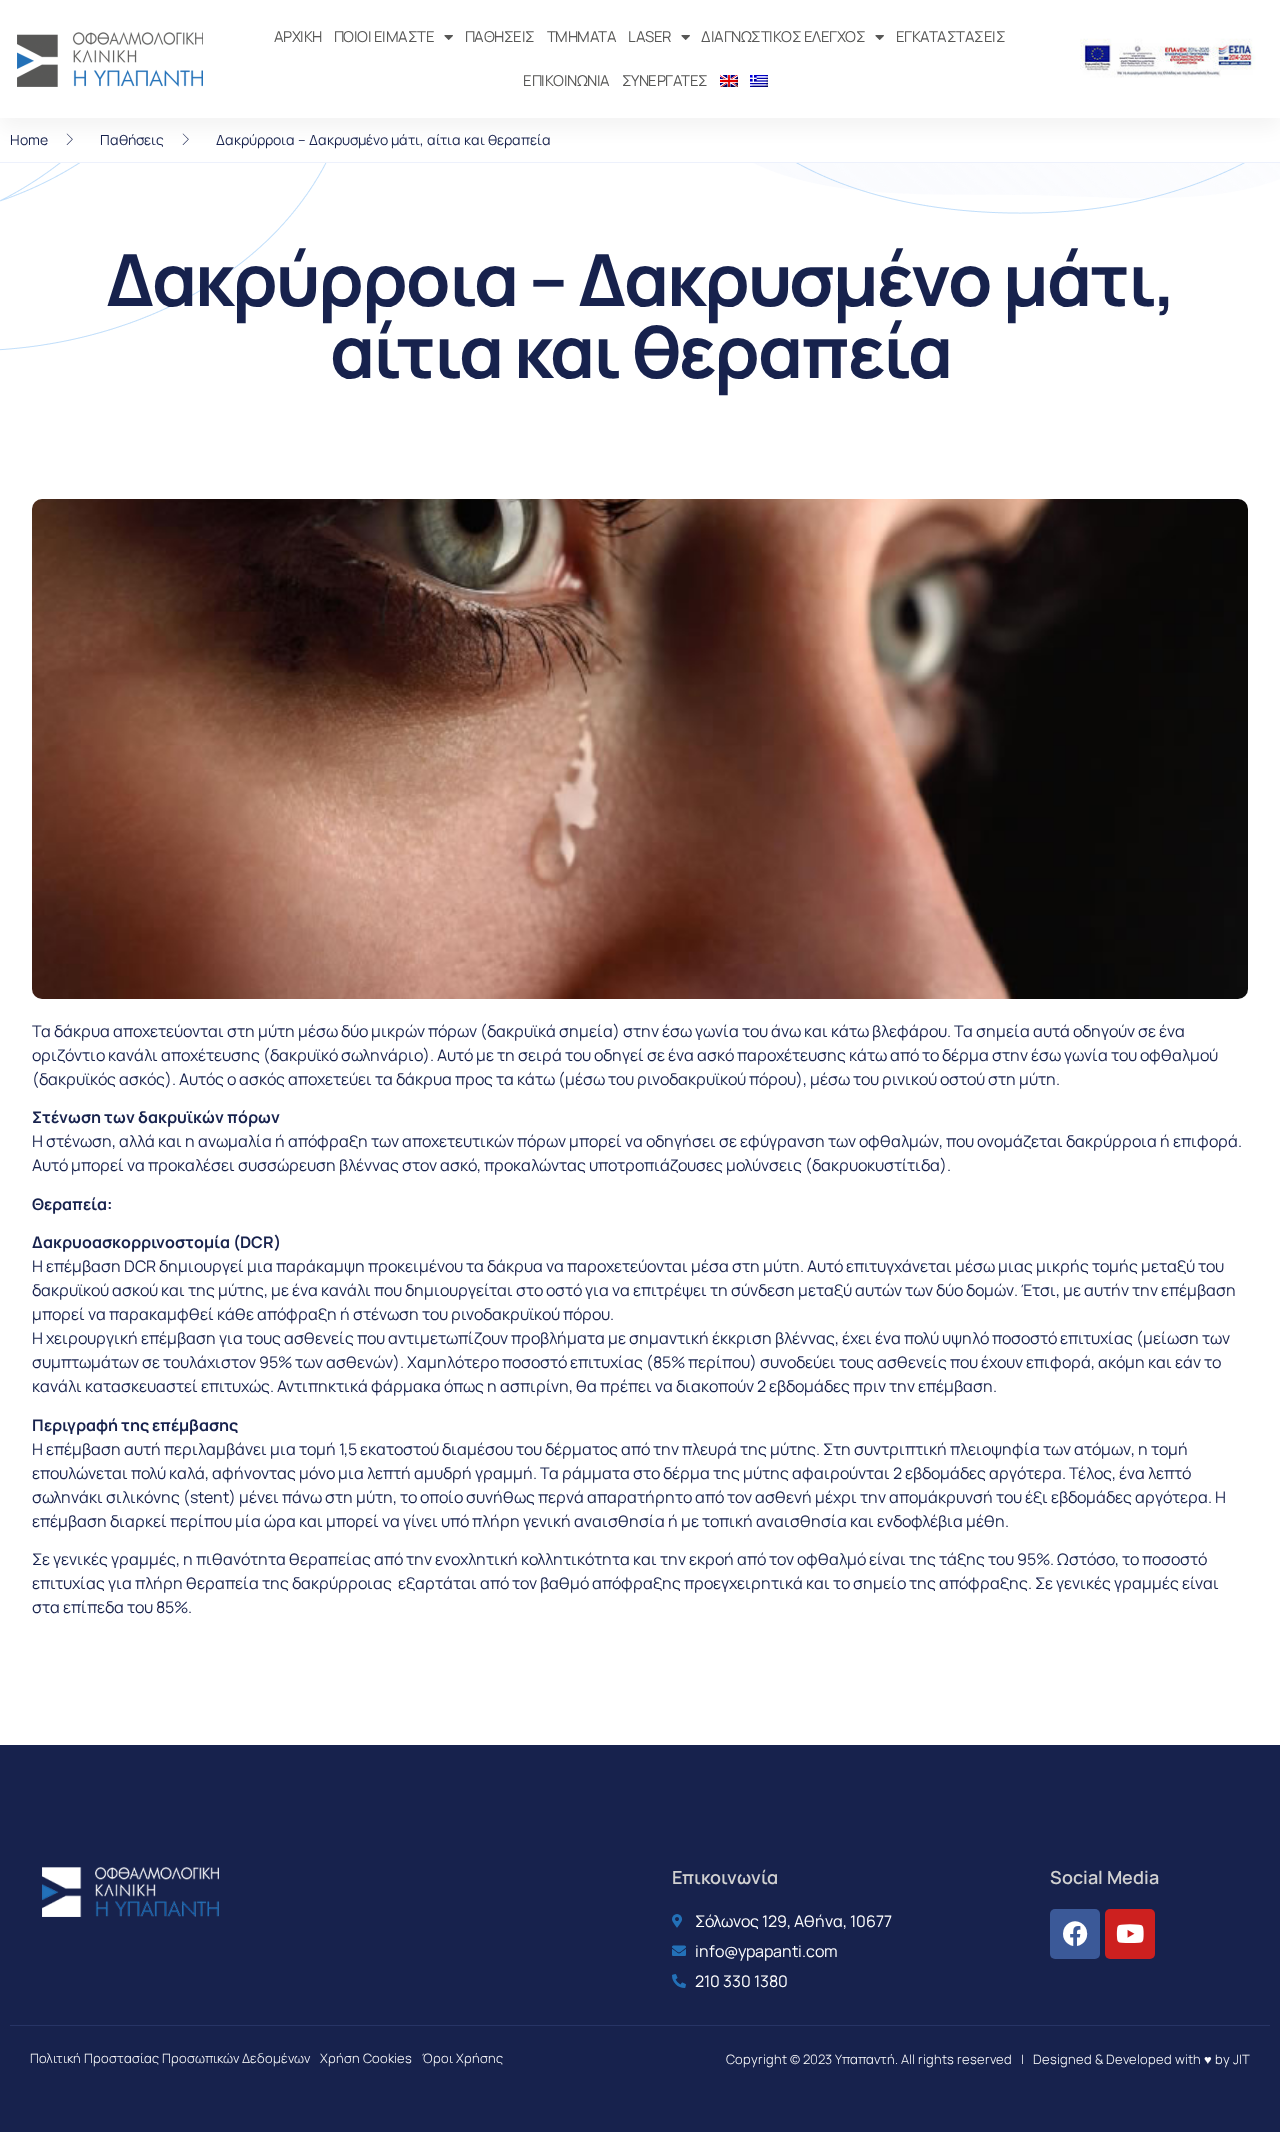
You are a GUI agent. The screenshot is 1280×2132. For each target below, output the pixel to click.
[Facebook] (1075, 1934)
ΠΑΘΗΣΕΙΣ (500, 36)
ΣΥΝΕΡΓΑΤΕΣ (665, 80)
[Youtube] (1130, 1934)
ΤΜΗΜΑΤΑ (582, 36)
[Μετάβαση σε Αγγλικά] (729, 81)
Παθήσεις (132, 139)
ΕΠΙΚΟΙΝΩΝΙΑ (566, 80)
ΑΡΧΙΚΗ (298, 36)
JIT (1241, 2059)
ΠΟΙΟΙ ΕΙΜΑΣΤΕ (384, 36)
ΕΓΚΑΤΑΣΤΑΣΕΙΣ (951, 36)
